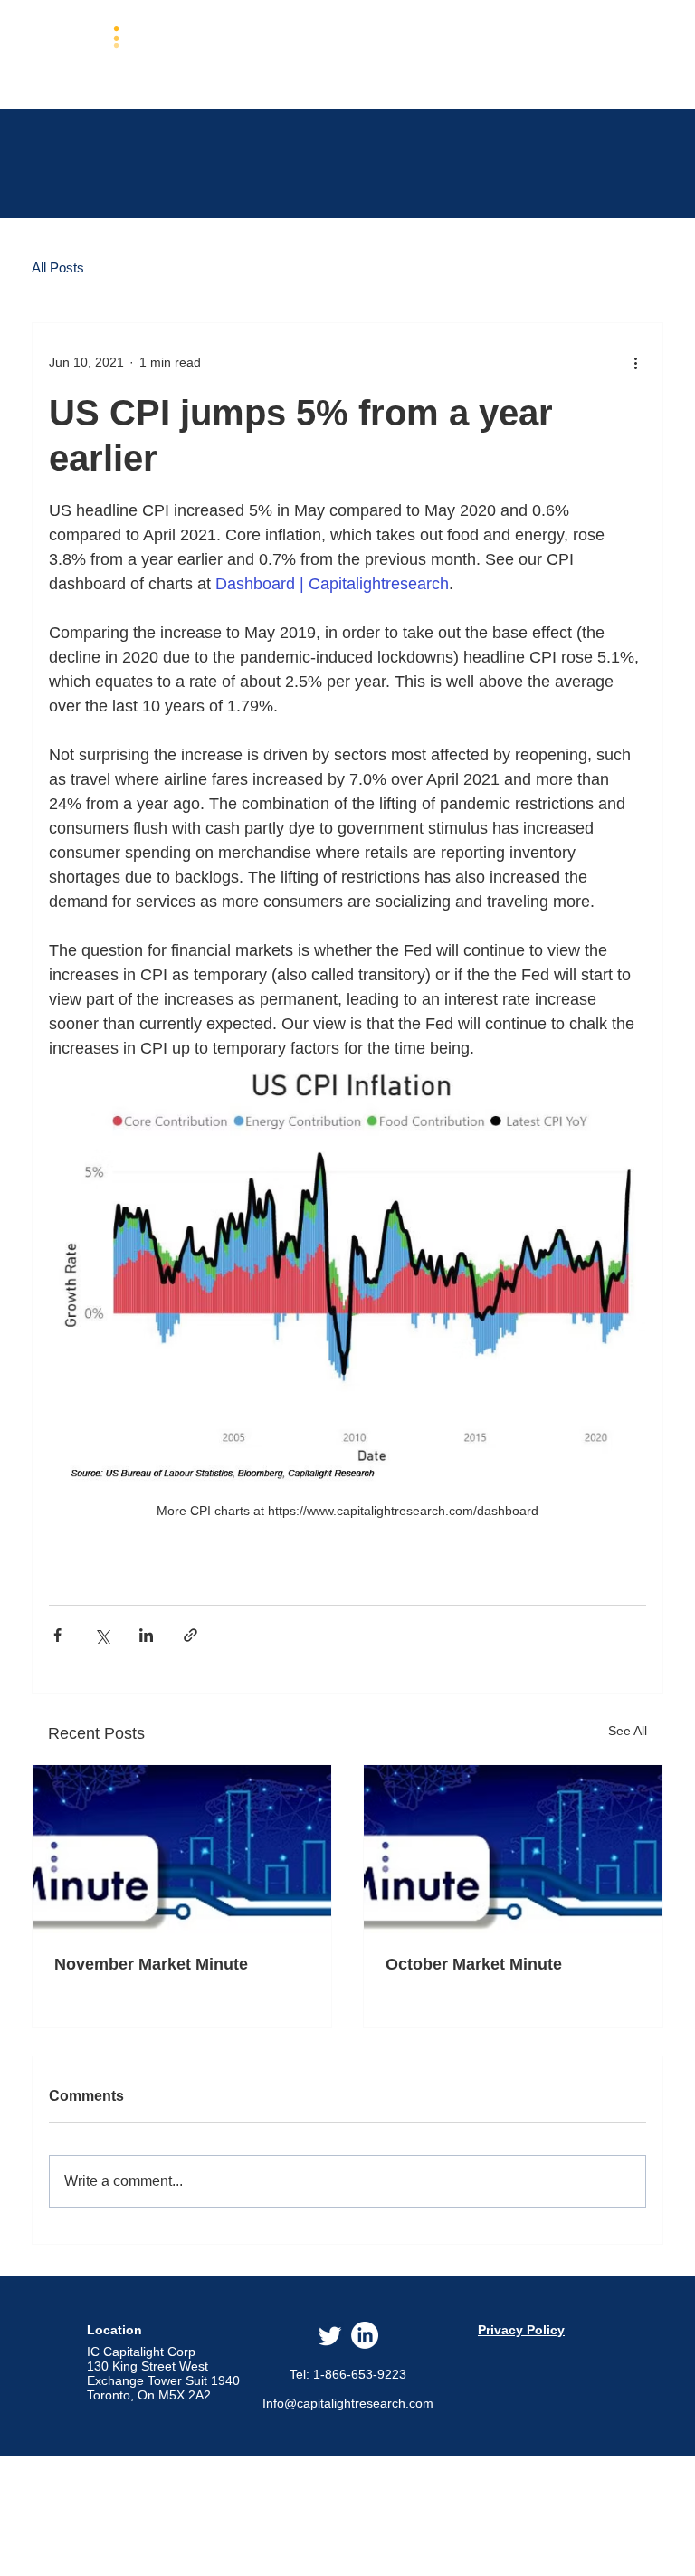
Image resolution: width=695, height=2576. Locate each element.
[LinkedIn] (365, 2335)
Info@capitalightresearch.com (348, 2403)
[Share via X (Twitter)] (102, 1635)
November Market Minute (151, 1964)
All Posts (58, 267)
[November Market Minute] (182, 1849)
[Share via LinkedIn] (146, 1635)
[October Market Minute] (513, 1849)
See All (628, 1731)
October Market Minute (474, 1964)
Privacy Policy (521, 2330)
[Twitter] (330, 2335)
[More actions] (635, 363)
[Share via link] (190, 1635)
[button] (344, 53)
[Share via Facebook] (57, 1635)
